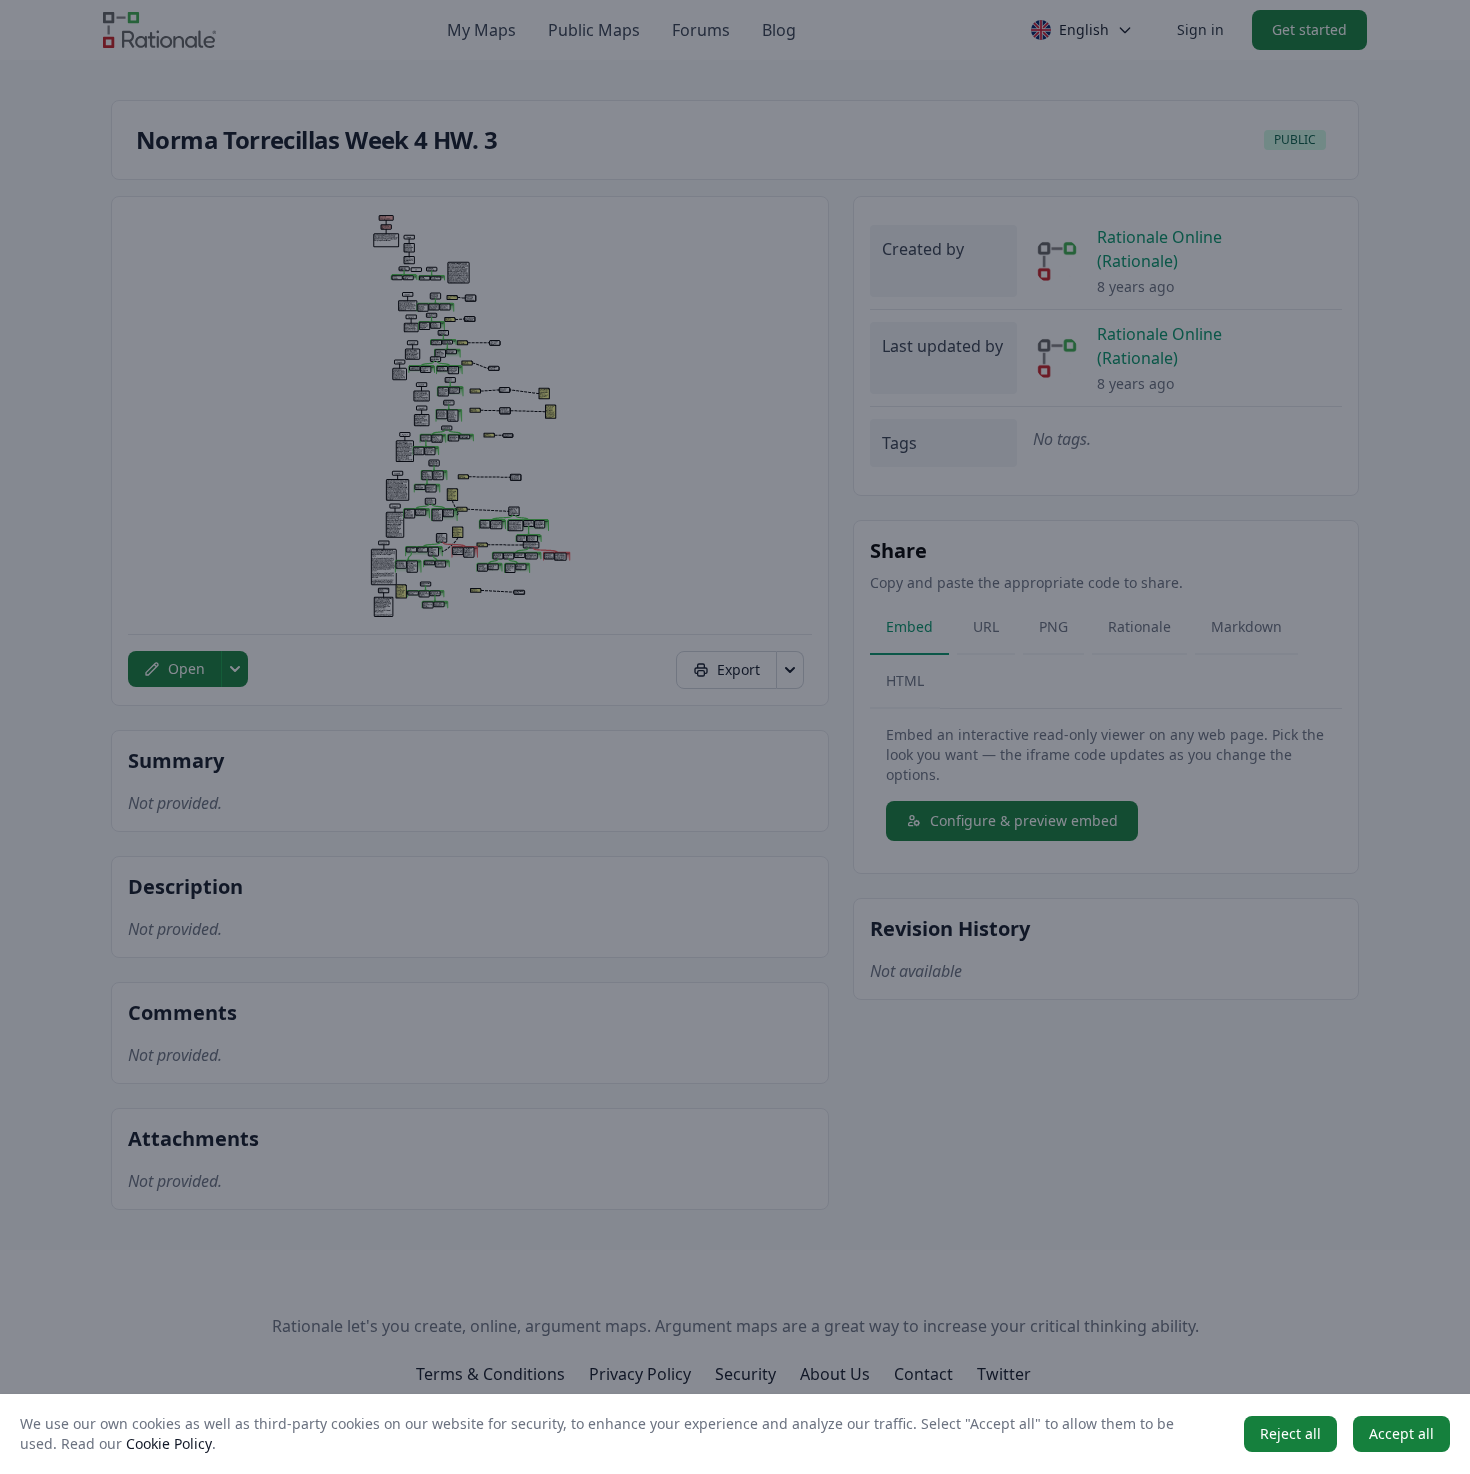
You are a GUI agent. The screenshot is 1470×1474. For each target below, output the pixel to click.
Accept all (1401, 1433)
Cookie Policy (169, 1443)
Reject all (1290, 1433)
